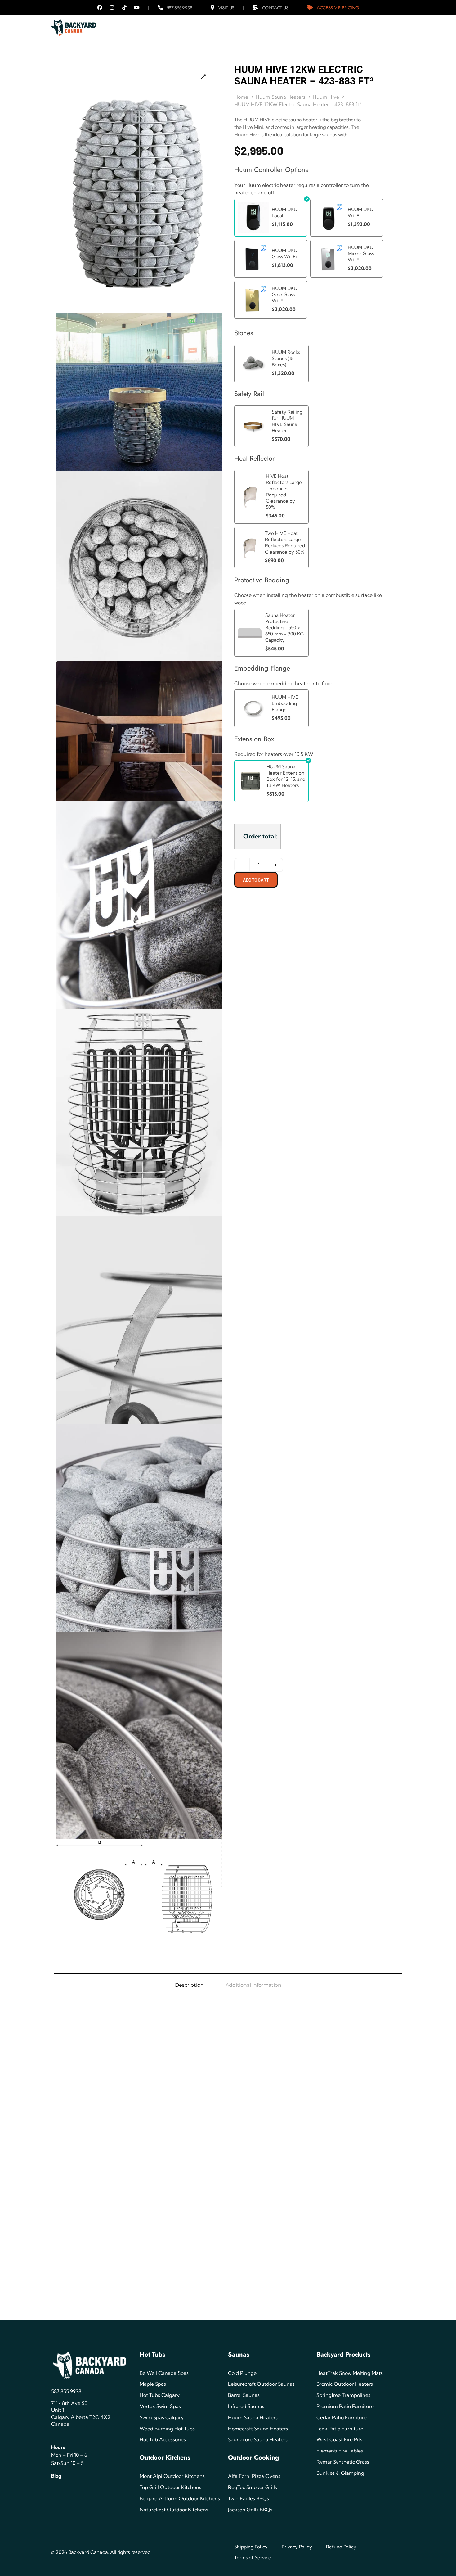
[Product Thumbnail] (203, 77)
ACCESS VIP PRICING (338, 8)
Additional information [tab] (253, 1985)
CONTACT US (275, 8)
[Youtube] (137, 7)
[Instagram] (112, 7)
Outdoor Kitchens (165, 2458)
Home (241, 97)
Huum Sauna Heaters (280, 97)
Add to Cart (256, 880)
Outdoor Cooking (253, 2458)
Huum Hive (326, 97)
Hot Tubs (152, 2355)
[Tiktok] (124, 7)
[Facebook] (100, 7)
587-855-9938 (179, 8)
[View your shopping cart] (395, 25)
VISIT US (226, 8)
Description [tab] (189, 1985)
